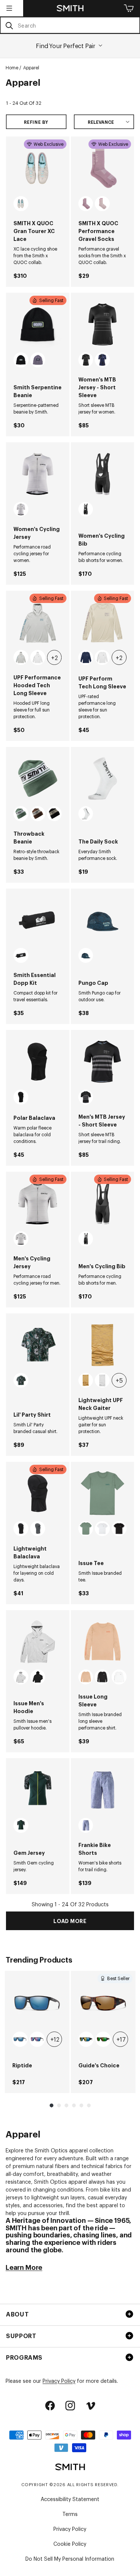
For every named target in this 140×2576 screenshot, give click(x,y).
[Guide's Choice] (103, 2003)
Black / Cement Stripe (86, 509)
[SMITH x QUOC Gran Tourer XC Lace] (38, 168)
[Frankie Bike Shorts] (103, 1790)
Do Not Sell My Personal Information (70, 2558)
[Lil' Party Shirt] (38, 1345)
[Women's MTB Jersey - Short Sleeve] (103, 324)
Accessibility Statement (70, 2499)
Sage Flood (86, 1529)
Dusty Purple (38, 360)
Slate (38, 1529)
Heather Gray (21, 1677)
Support (21, 2335)
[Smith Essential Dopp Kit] (38, 920)
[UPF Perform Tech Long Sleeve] (103, 622)
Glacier (102, 1380)
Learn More (24, 2267)
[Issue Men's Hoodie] (38, 1642)
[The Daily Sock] (103, 779)
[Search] (9, 26)
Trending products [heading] (39, 1959)
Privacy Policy (59, 2380)
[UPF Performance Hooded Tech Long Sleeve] (38, 622)
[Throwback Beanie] (38, 779)
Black (21, 360)
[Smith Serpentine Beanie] (38, 324)
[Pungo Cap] (103, 920)
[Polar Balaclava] (38, 1062)
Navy (86, 657)
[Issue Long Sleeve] (103, 1642)
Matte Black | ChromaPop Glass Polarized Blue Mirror (20, 2039)
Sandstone (21, 204)
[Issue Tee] (103, 1493)
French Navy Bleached (102, 360)
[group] (37, 2032)
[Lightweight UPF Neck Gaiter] (103, 1345)
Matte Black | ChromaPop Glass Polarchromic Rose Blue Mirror (37, 2039)
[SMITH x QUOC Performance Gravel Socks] (103, 168)
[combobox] (70, 25)
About (17, 2314)
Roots (86, 955)
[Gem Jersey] (38, 1790)
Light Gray (21, 657)
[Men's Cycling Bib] (103, 1203)
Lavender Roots (86, 1825)
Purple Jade (86, 204)
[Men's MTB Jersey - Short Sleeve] (103, 1062)
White (38, 657)
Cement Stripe (21, 509)
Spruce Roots (21, 1825)
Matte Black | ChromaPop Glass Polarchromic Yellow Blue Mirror (86, 2039)
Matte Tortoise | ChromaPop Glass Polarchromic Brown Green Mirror (103, 2039)
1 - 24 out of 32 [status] (24, 103)
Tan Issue (86, 1677)
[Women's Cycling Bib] (103, 474)
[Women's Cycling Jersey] (38, 474)
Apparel (31, 67)
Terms (70, 2514)
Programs (24, 2357)
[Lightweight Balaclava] (38, 1493)
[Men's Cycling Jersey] (38, 1203)
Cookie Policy (70, 2543)
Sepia (38, 814)
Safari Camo (86, 1380)
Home (12, 67)
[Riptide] (37, 2003)
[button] (9, 8)
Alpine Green (21, 814)
